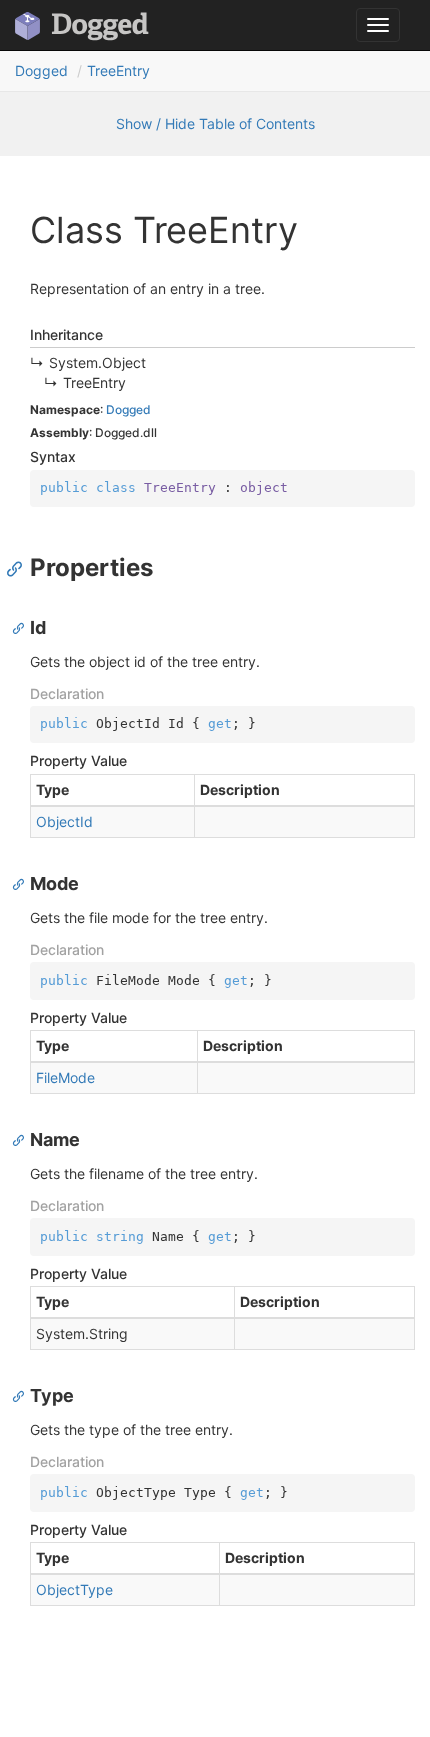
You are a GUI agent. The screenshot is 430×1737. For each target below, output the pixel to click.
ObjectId (64, 821)
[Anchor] (19, 568)
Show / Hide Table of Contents (215, 123)
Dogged (41, 70)
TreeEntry (118, 70)
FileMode (65, 1077)
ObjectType (74, 1589)
